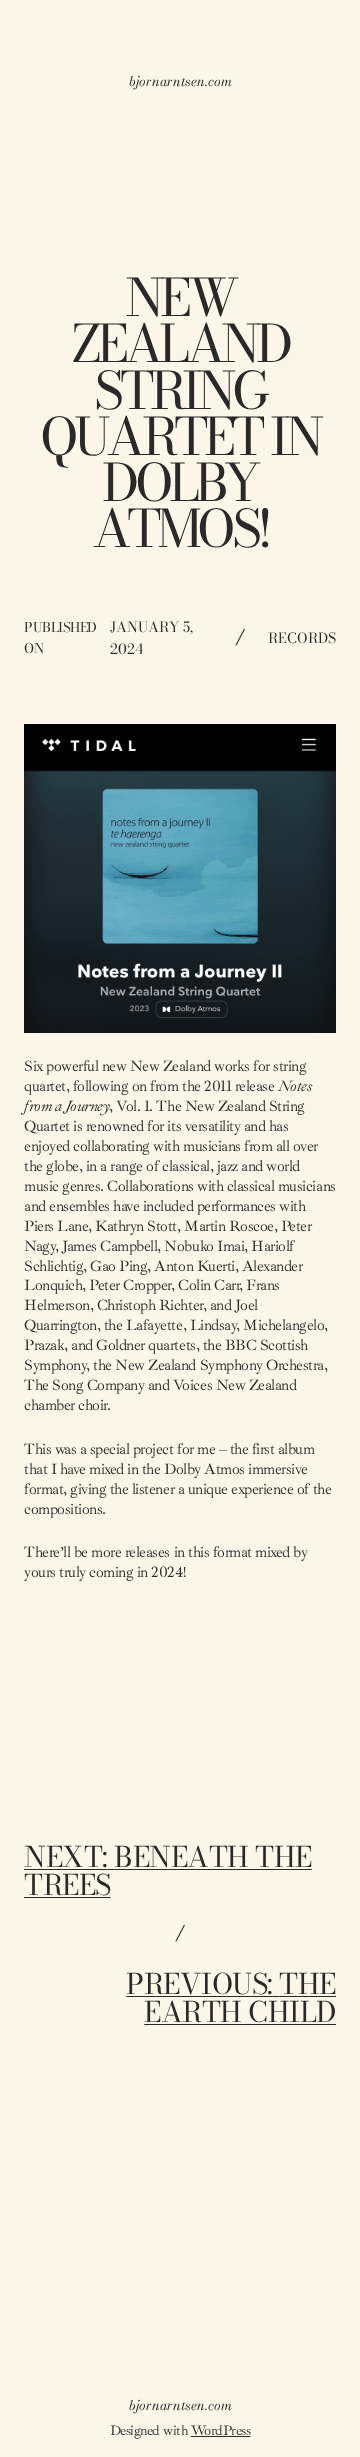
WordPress (221, 2430)
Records (302, 638)
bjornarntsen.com (180, 81)
